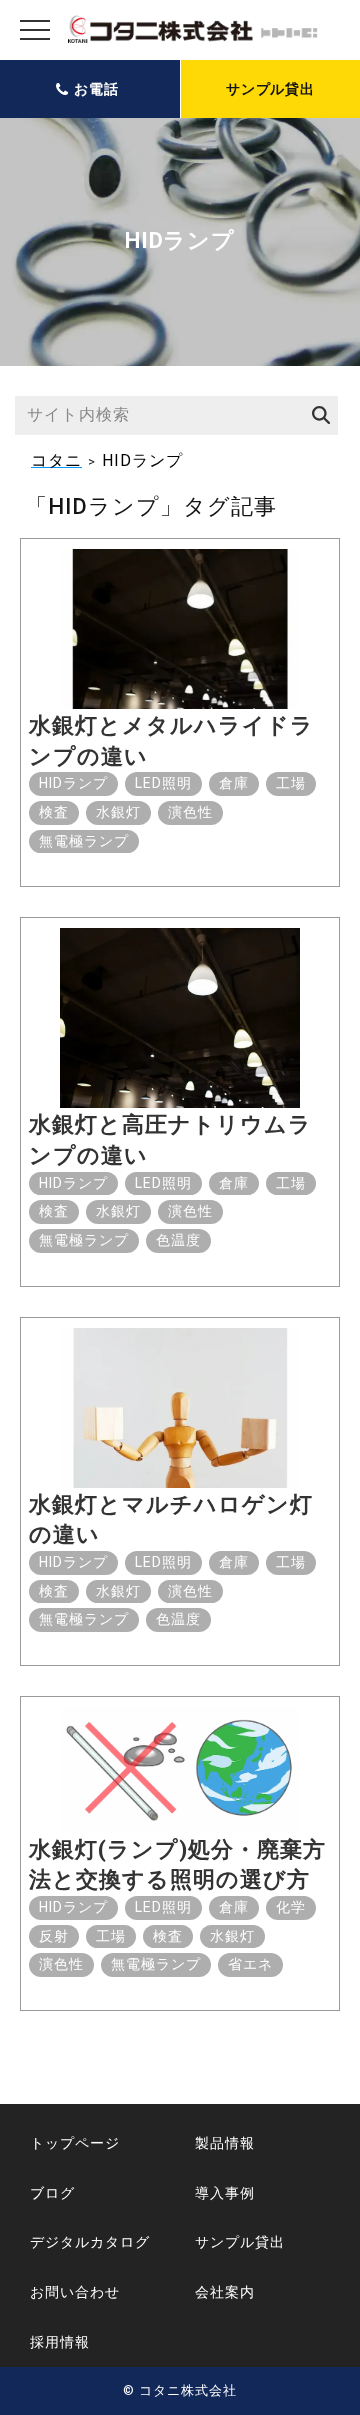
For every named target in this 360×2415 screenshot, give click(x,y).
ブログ (52, 2193)
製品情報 (225, 2143)
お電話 (96, 89)
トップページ (75, 2143)
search (318, 415)
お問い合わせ (75, 2292)
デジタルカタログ (90, 2242)
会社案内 (225, 2292)
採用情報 (60, 2342)
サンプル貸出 (271, 89)
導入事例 (225, 2193)
